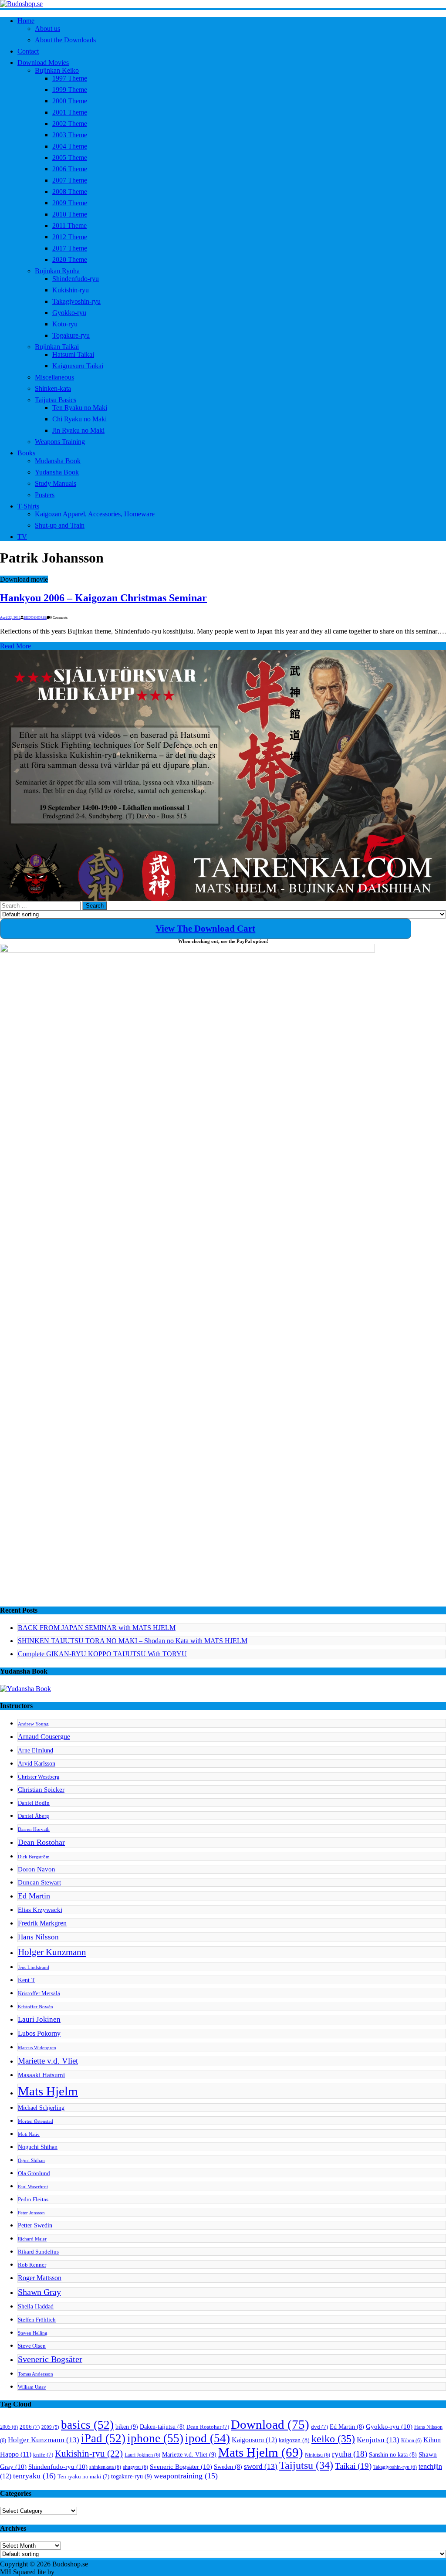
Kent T (27, 1980)
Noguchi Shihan (38, 2147)
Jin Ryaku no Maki (78, 430)
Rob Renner (32, 2265)
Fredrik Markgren (42, 1923)
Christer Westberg (39, 1777)
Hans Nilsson (38, 1937)
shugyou (135, 2467)
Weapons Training (60, 442)
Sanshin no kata (393, 2455)
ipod (208, 2438)
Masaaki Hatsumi (41, 2075)
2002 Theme (70, 124)
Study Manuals (56, 483)
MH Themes (74, 2572)
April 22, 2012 (10, 618)
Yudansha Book (57, 472)
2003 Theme (70, 135)
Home (26, 21)
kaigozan (294, 2440)
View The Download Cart (205, 929)
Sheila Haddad (36, 2306)
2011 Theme (69, 225)
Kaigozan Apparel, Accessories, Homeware (95, 514)
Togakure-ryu (71, 335)
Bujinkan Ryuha (57, 271)
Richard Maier (32, 2239)
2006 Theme (70, 169)
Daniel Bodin (34, 1803)
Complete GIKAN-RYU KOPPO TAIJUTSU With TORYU (102, 1654)
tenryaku (34, 2476)
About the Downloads (65, 40)
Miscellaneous (54, 377)
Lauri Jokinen (39, 2019)
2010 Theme (70, 214)
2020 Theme (70, 259)
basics (87, 2425)
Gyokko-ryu (69, 313)
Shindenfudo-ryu (76, 279)
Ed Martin (34, 1896)
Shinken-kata (53, 388)
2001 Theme (70, 112)
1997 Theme (70, 78)
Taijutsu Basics (56, 400)
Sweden (228, 2467)
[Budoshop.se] (223, 4)
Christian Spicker (41, 1789)
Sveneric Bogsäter (50, 2359)
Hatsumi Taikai (73, 354)
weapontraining (186, 2476)
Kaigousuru (254, 2440)
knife (43, 2455)
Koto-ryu (65, 324)
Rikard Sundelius (38, 2252)
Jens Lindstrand (34, 1968)
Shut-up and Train (60, 525)
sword (261, 2466)
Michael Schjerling (41, 2108)
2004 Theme (70, 146)
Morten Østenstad (35, 2121)
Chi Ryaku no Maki (79, 419)
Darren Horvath (34, 1829)
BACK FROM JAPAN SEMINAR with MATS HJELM (97, 1628)
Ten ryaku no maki (83, 2477)
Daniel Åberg (34, 1816)
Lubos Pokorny (39, 2033)
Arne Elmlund (35, 1750)
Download (270, 2424)
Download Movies (43, 63)
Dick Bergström (34, 1857)
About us (47, 29)
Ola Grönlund (34, 2173)
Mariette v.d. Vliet (48, 2061)
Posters (45, 495)
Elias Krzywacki (40, 1910)
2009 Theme (70, 203)
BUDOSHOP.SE (35, 618)
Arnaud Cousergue (44, 1737)
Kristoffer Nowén (35, 2007)
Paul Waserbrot (33, 2187)
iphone (155, 2438)
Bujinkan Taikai (57, 347)
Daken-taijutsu (162, 2427)
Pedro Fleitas (33, 2200)
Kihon (411, 2440)
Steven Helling (33, 2333)
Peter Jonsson (31, 2213)
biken (127, 2427)
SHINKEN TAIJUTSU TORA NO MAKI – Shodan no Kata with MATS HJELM (133, 1641)
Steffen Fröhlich (37, 2320)
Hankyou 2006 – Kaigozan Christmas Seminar (103, 598)
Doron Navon (37, 1869)
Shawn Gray (39, 2292)
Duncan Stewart (39, 1882)
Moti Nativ (29, 2134)
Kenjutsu (378, 2440)
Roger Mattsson (40, 2278)
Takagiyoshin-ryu (76, 301)
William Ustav (32, 2387)
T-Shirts (28, 506)
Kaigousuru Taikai (78, 366)
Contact (28, 51)
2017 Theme (70, 248)
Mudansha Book (58, 461)
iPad (103, 2438)
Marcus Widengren (37, 2048)
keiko (333, 2439)
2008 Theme (70, 192)
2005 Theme (70, 158)
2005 (9, 2427)
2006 (30, 2427)
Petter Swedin (35, 2225)
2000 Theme (70, 101)
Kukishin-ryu (71, 290)
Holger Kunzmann (52, 1952)
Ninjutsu (318, 2455)
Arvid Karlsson (37, 1763)
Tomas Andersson (35, 2374)
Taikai (353, 2466)
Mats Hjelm (48, 2091)
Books (26, 453)
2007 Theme (70, 180)
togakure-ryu (132, 2476)
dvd (319, 2427)
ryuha (350, 2454)
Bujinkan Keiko (57, 70)
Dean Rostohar (41, 1842)
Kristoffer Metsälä (39, 1993)
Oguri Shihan (31, 2161)
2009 (50, 2427)
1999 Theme (70, 90)
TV (22, 537)
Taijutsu (306, 2465)
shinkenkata (105, 2467)
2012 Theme (70, 237)
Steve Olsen (32, 2346)
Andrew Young (33, 1724)
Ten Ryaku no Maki (80, 408)
